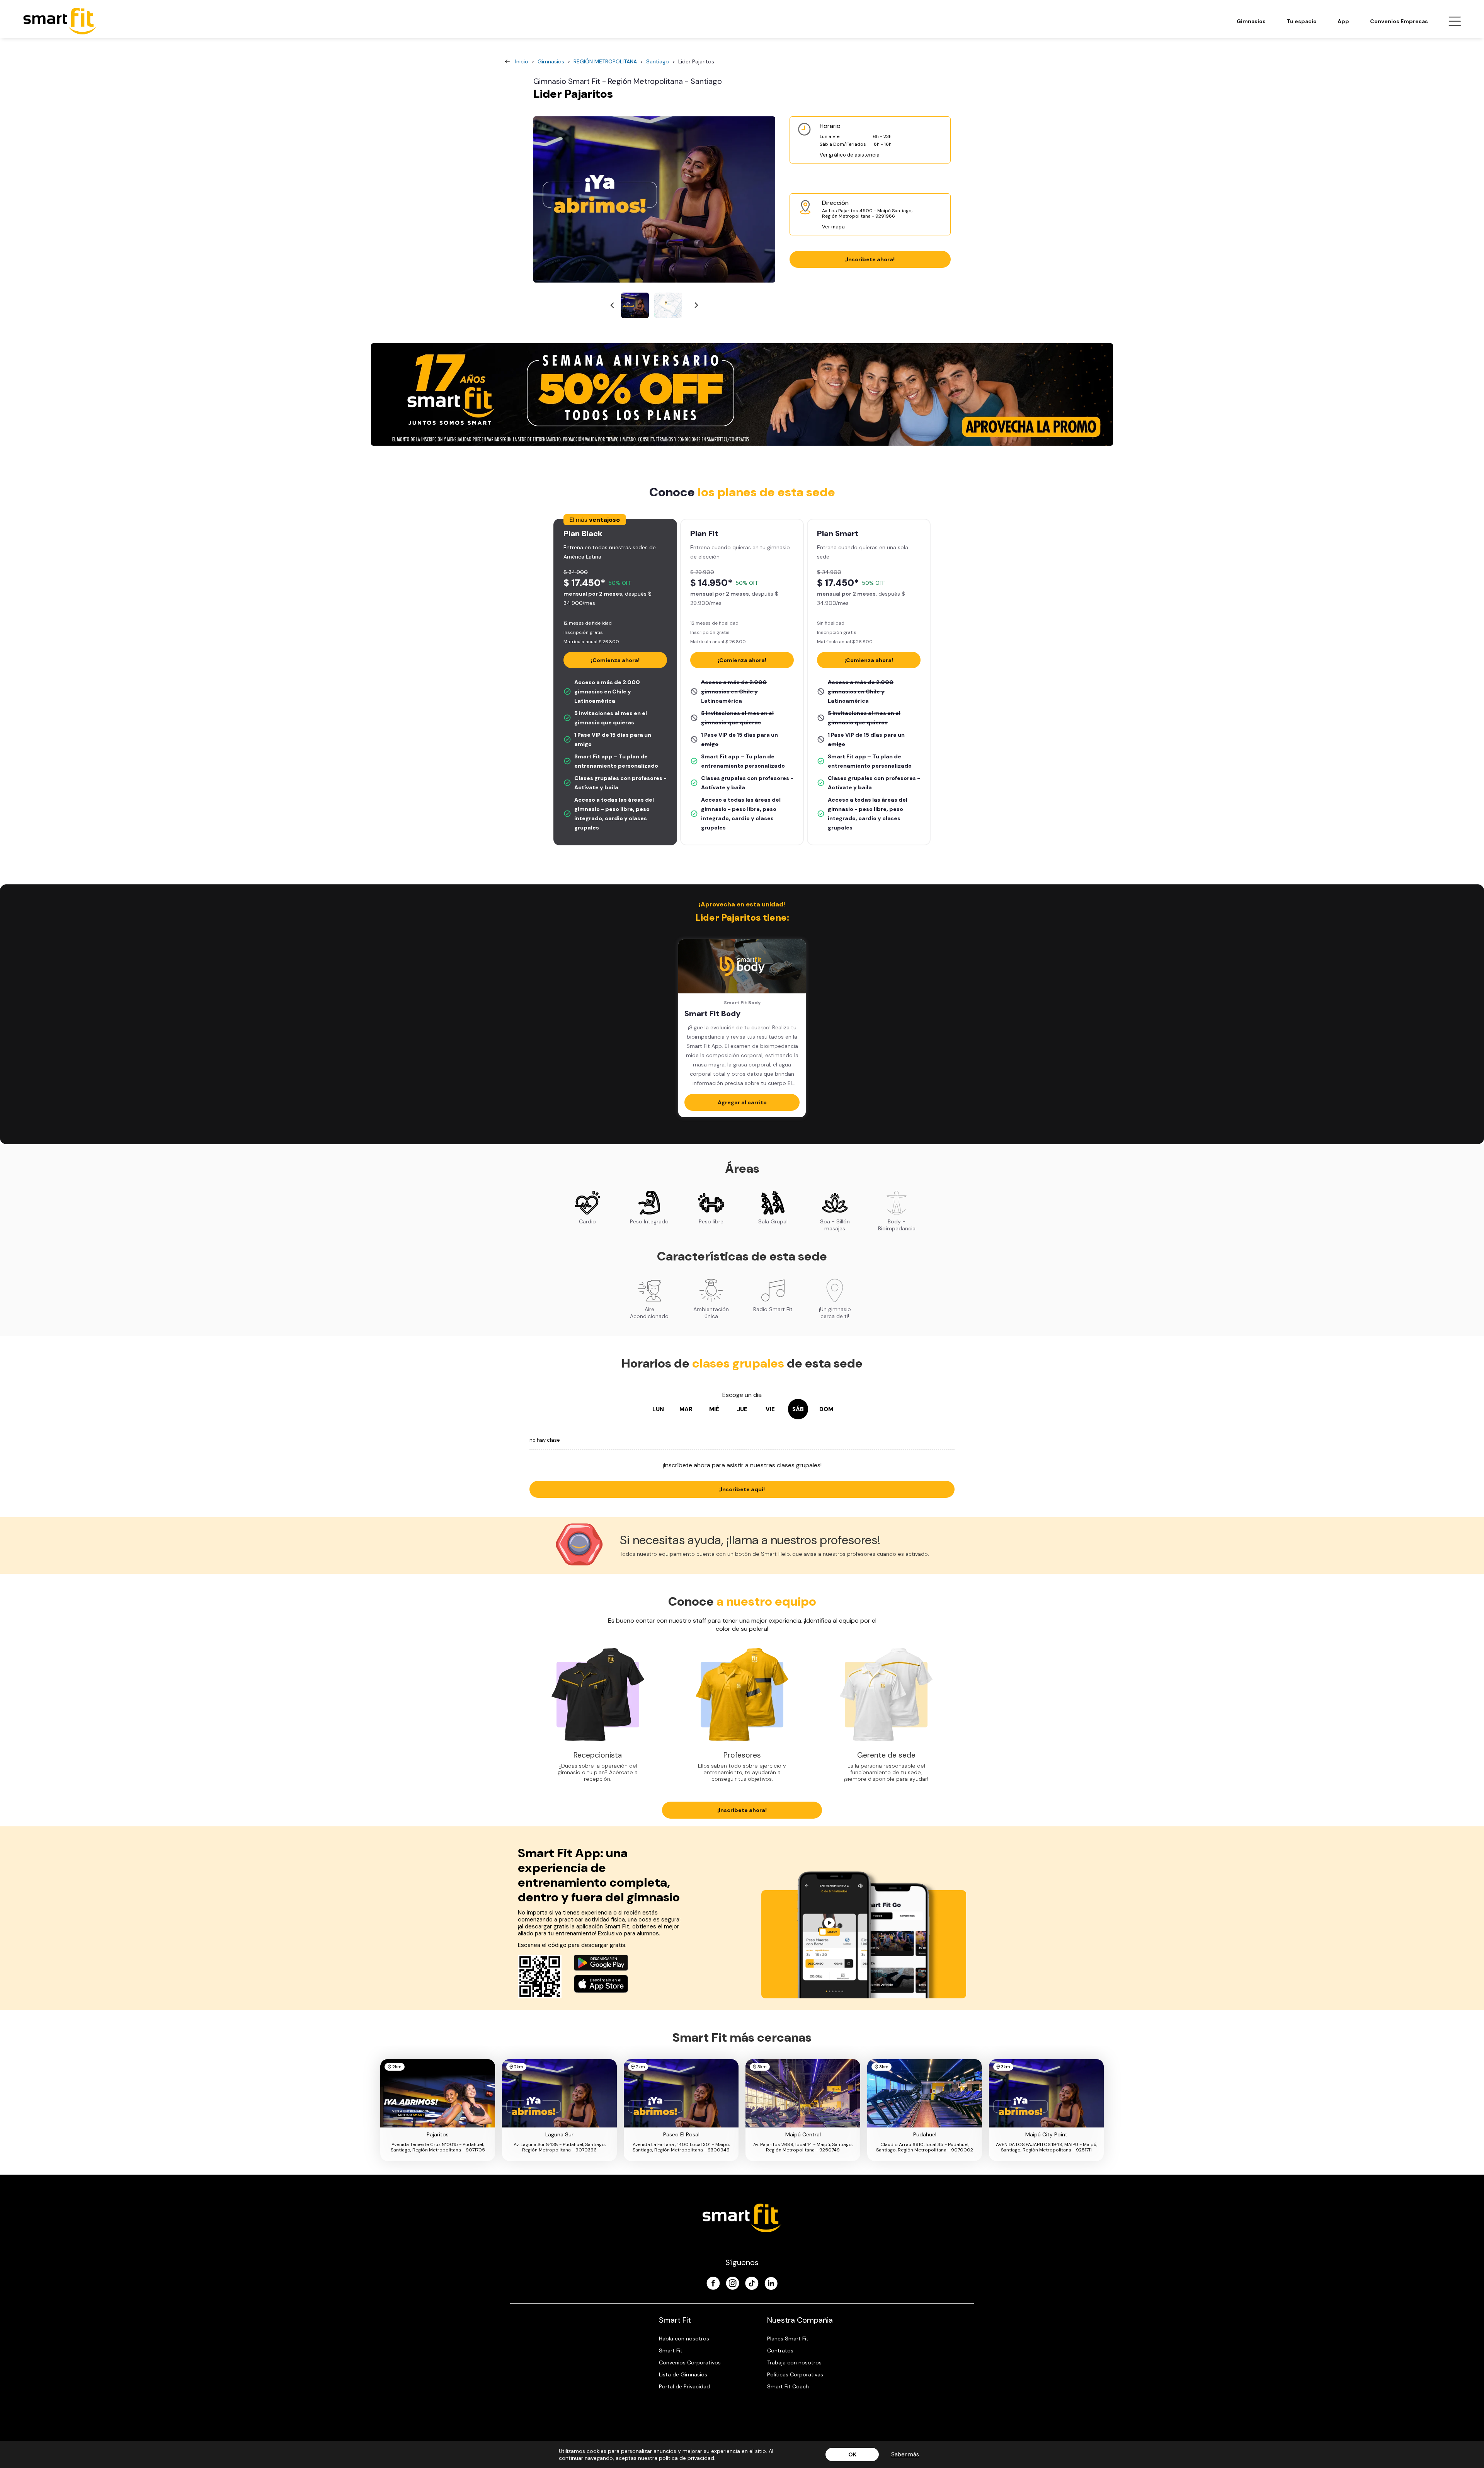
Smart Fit (671, 2350)
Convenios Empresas (1399, 21)
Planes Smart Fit (788, 2339)
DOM (826, 1409)
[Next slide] (696, 306)
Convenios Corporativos (690, 2362)
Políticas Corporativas (795, 2374)
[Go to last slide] (613, 306)
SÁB (798, 1409)
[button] (635, 305)
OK (852, 2454)
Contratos (780, 2350)
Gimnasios (1251, 21)
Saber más (905, 2454)
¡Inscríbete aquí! (742, 1489)
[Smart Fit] (60, 21)
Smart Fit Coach (788, 2386)
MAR (686, 1409)
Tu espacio (1302, 21)
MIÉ (714, 1409)
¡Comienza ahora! (615, 660)
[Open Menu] (1455, 21)
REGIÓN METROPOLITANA (605, 61)
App (1343, 21)
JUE (742, 1409)
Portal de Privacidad (684, 2386)
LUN (658, 1409)
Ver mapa (833, 227)
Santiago (658, 61)
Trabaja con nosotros (794, 2362)
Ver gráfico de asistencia (850, 155)
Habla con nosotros (684, 2339)
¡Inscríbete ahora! (870, 259)
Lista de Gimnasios (683, 2374)
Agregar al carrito (742, 1102)
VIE (770, 1409)
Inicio (522, 61)
